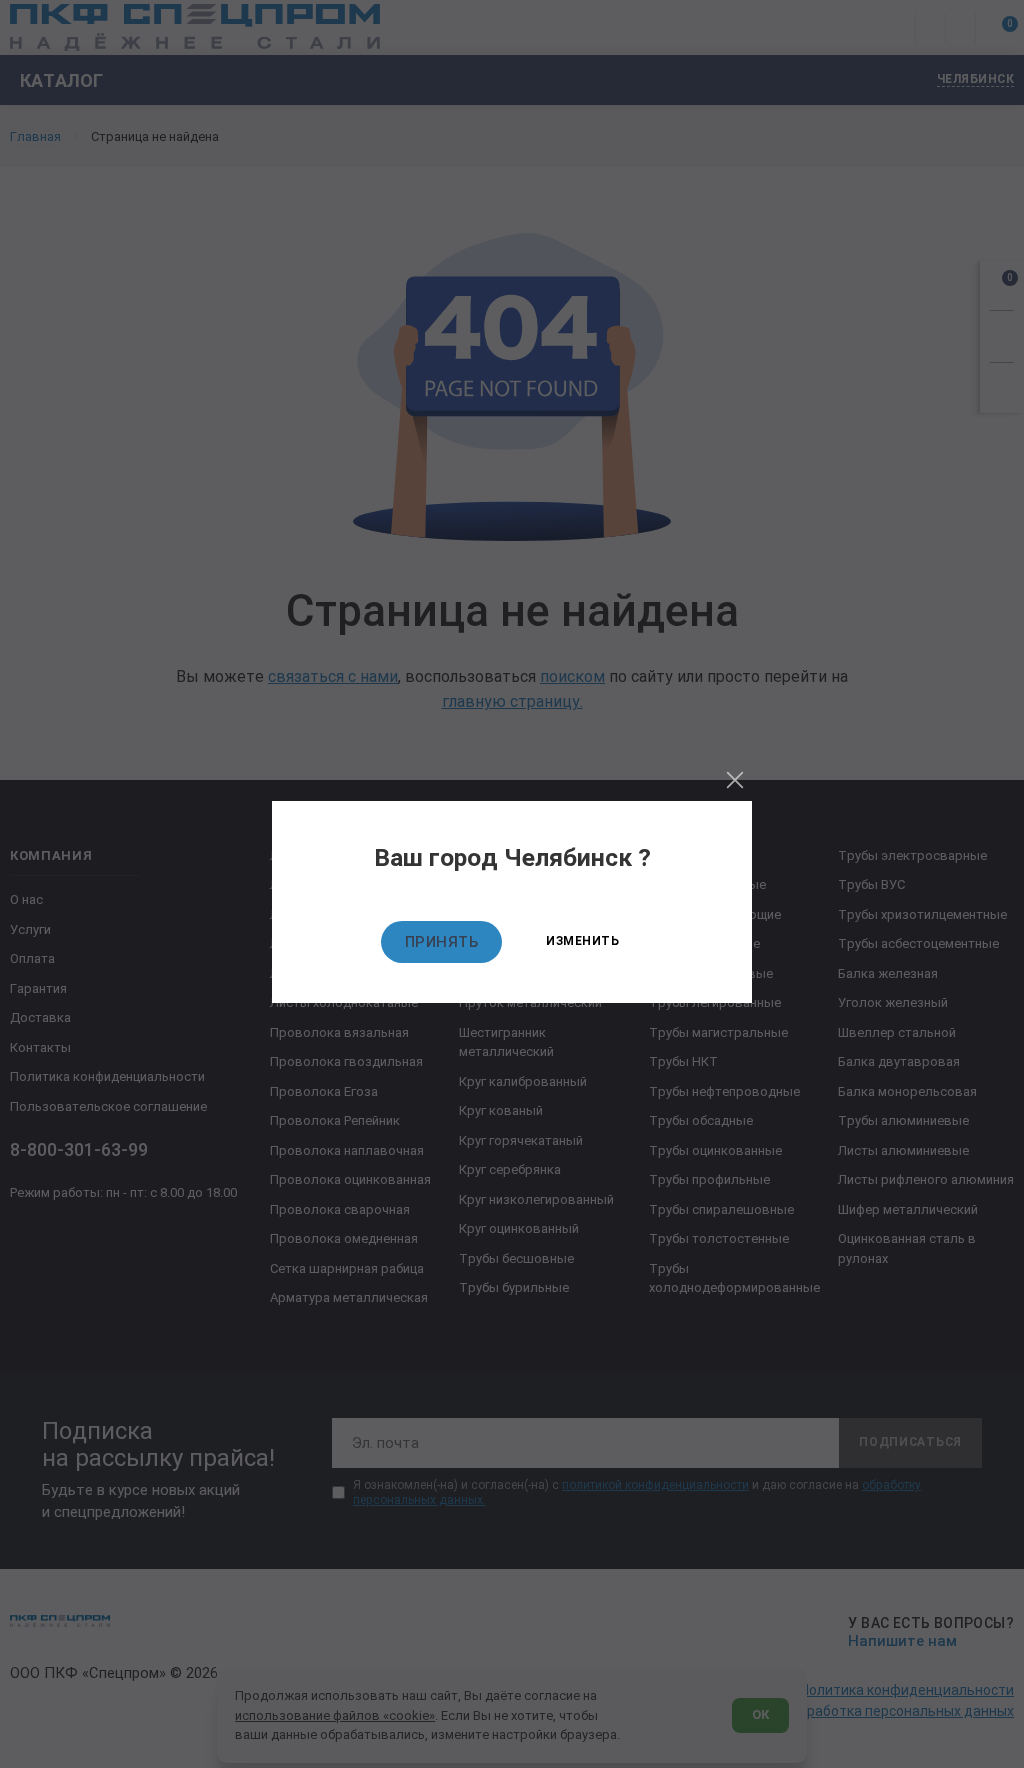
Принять (442, 942)
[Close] (735, 780)
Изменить (582, 941)
